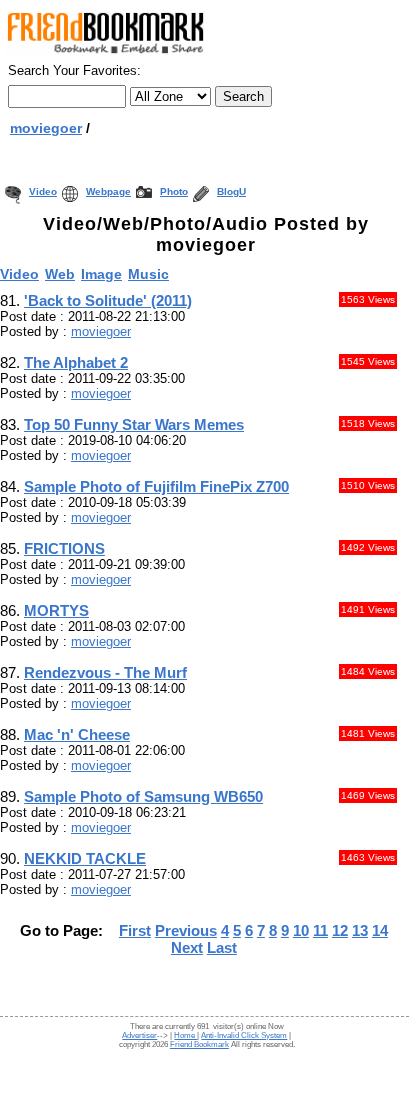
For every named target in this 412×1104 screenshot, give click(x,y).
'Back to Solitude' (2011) (108, 300)
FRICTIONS (64, 548)
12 (340, 930)
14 (380, 930)
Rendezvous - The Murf (105, 672)
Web (60, 274)
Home (185, 1035)
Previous (186, 930)
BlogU (231, 191)
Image (101, 274)
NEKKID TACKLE (85, 858)
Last (222, 947)
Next (187, 947)
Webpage (108, 191)
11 (320, 930)
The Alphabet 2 (76, 362)
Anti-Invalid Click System (244, 1035)
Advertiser (139, 1035)
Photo (174, 191)
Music (148, 274)
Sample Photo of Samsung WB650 (143, 796)
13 (360, 930)
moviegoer (46, 128)
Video (43, 191)
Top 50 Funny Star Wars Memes (134, 424)
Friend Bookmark (199, 1044)
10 (301, 930)
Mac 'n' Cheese (77, 734)
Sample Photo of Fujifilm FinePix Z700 (156, 486)
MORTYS (56, 610)
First (135, 930)
